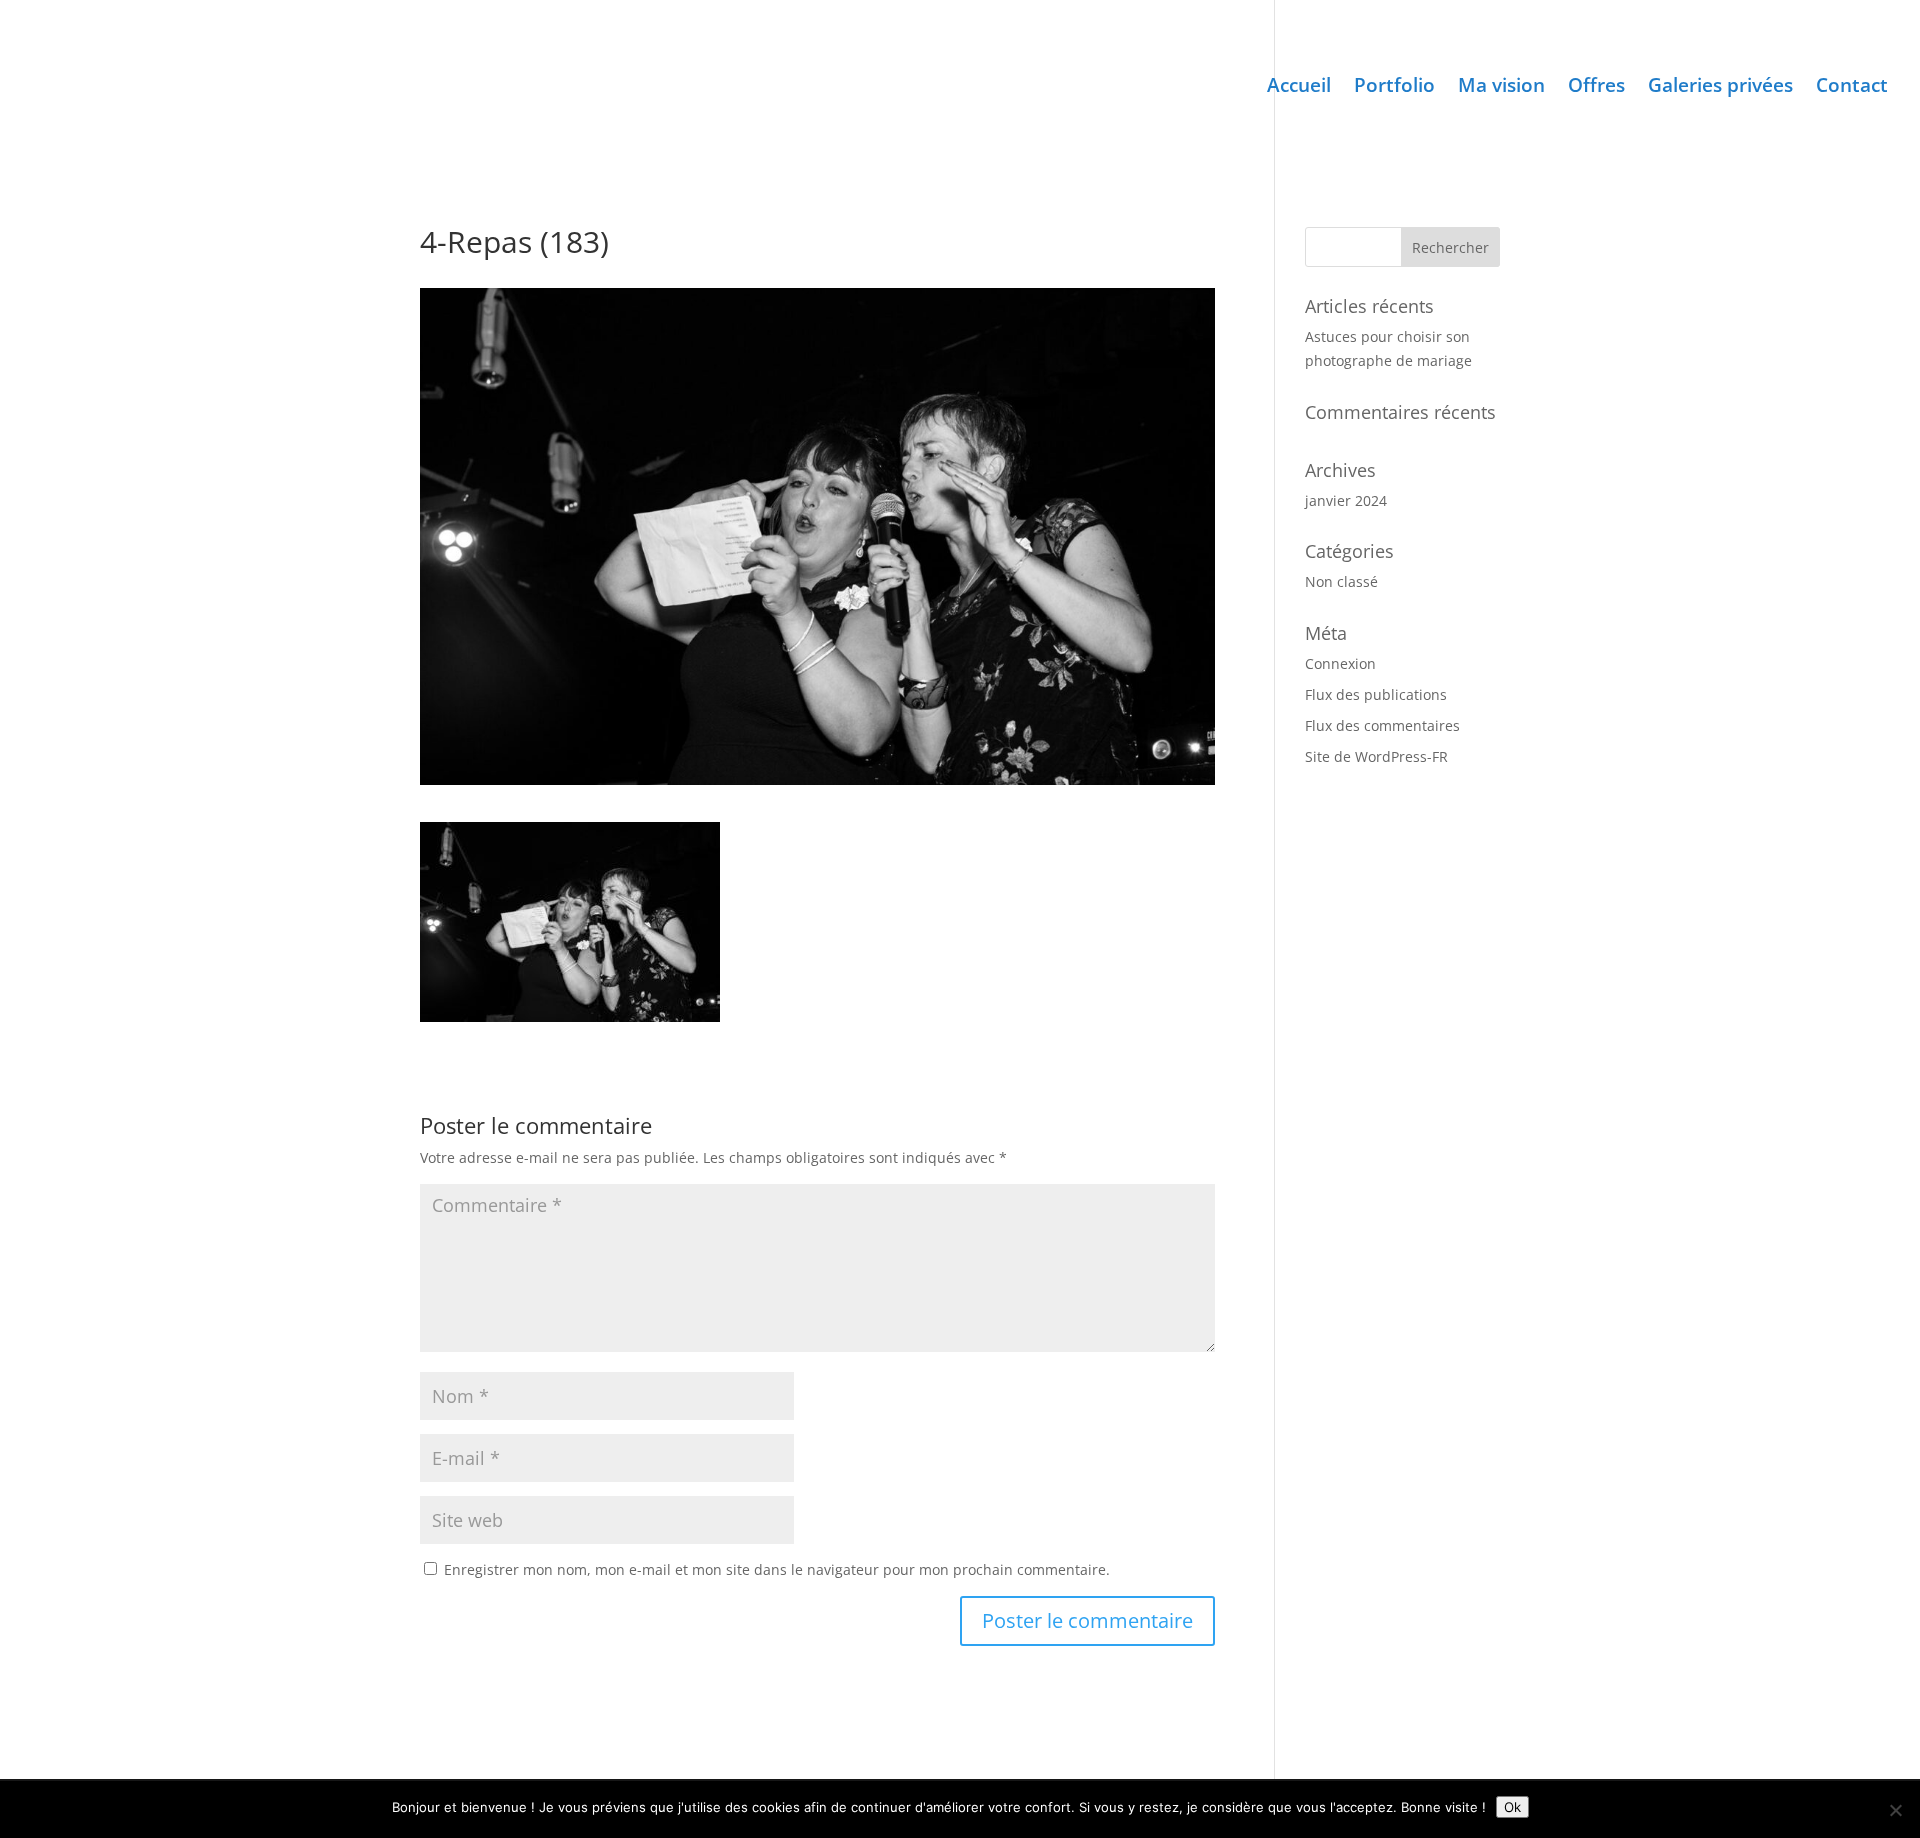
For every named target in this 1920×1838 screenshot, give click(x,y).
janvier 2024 (1346, 500)
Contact (1852, 88)
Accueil (1299, 88)
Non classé (1341, 581)
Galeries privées (1720, 88)
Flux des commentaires (1382, 725)
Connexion (1340, 663)
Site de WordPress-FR (1376, 756)
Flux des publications (1376, 694)
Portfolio (1394, 88)
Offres (1596, 88)
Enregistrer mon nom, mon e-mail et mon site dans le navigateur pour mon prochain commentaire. (777, 1569)
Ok (1512, 1807)
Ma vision (1501, 88)
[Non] (1895, 1810)
